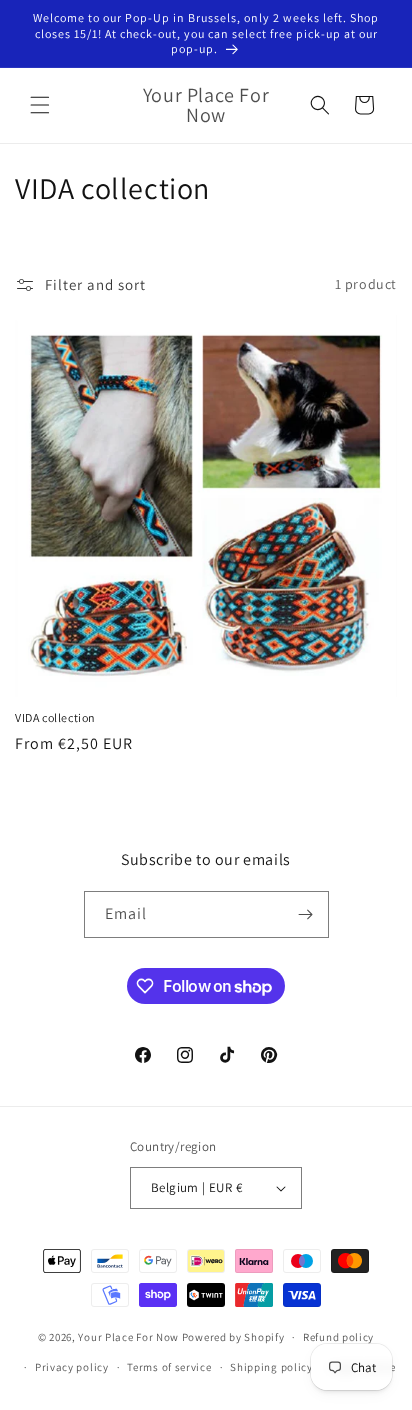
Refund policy (338, 1337)
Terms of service (169, 1367)
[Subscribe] (306, 914)
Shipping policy (271, 1367)
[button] (40, 105)
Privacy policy (72, 1367)
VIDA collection (55, 717)
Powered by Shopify (233, 1337)
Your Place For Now (128, 1337)
